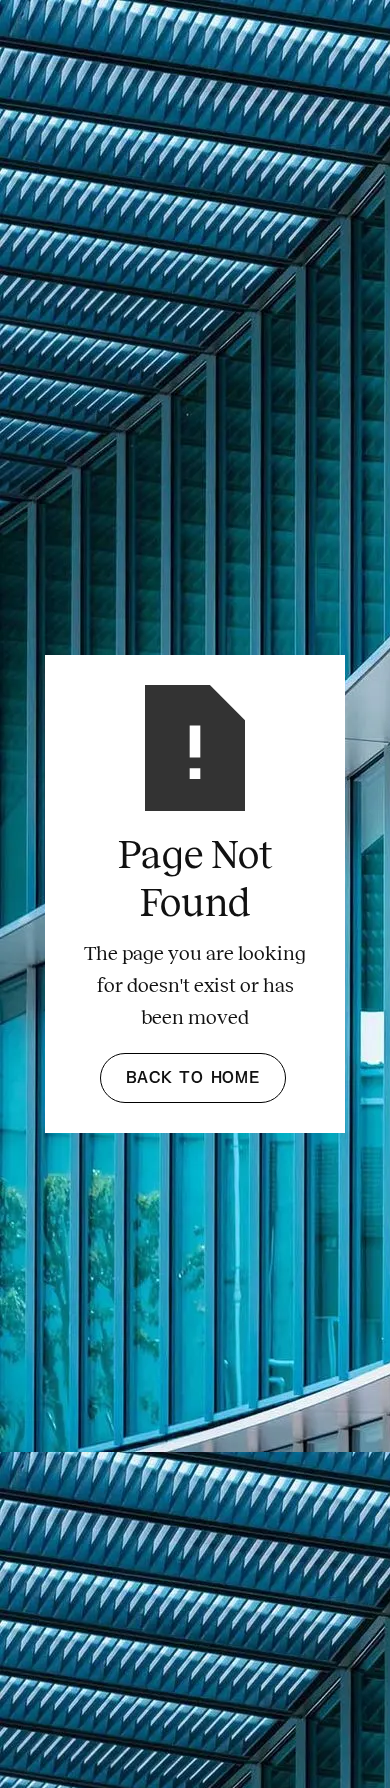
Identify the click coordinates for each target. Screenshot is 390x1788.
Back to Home (193, 1078)
